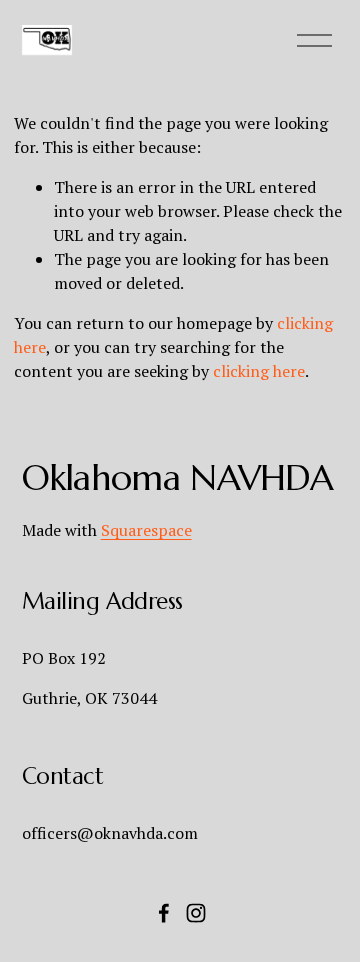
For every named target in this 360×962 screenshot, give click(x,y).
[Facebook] (164, 913)
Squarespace (146, 530)
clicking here (259, 371)
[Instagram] (196, 913)
